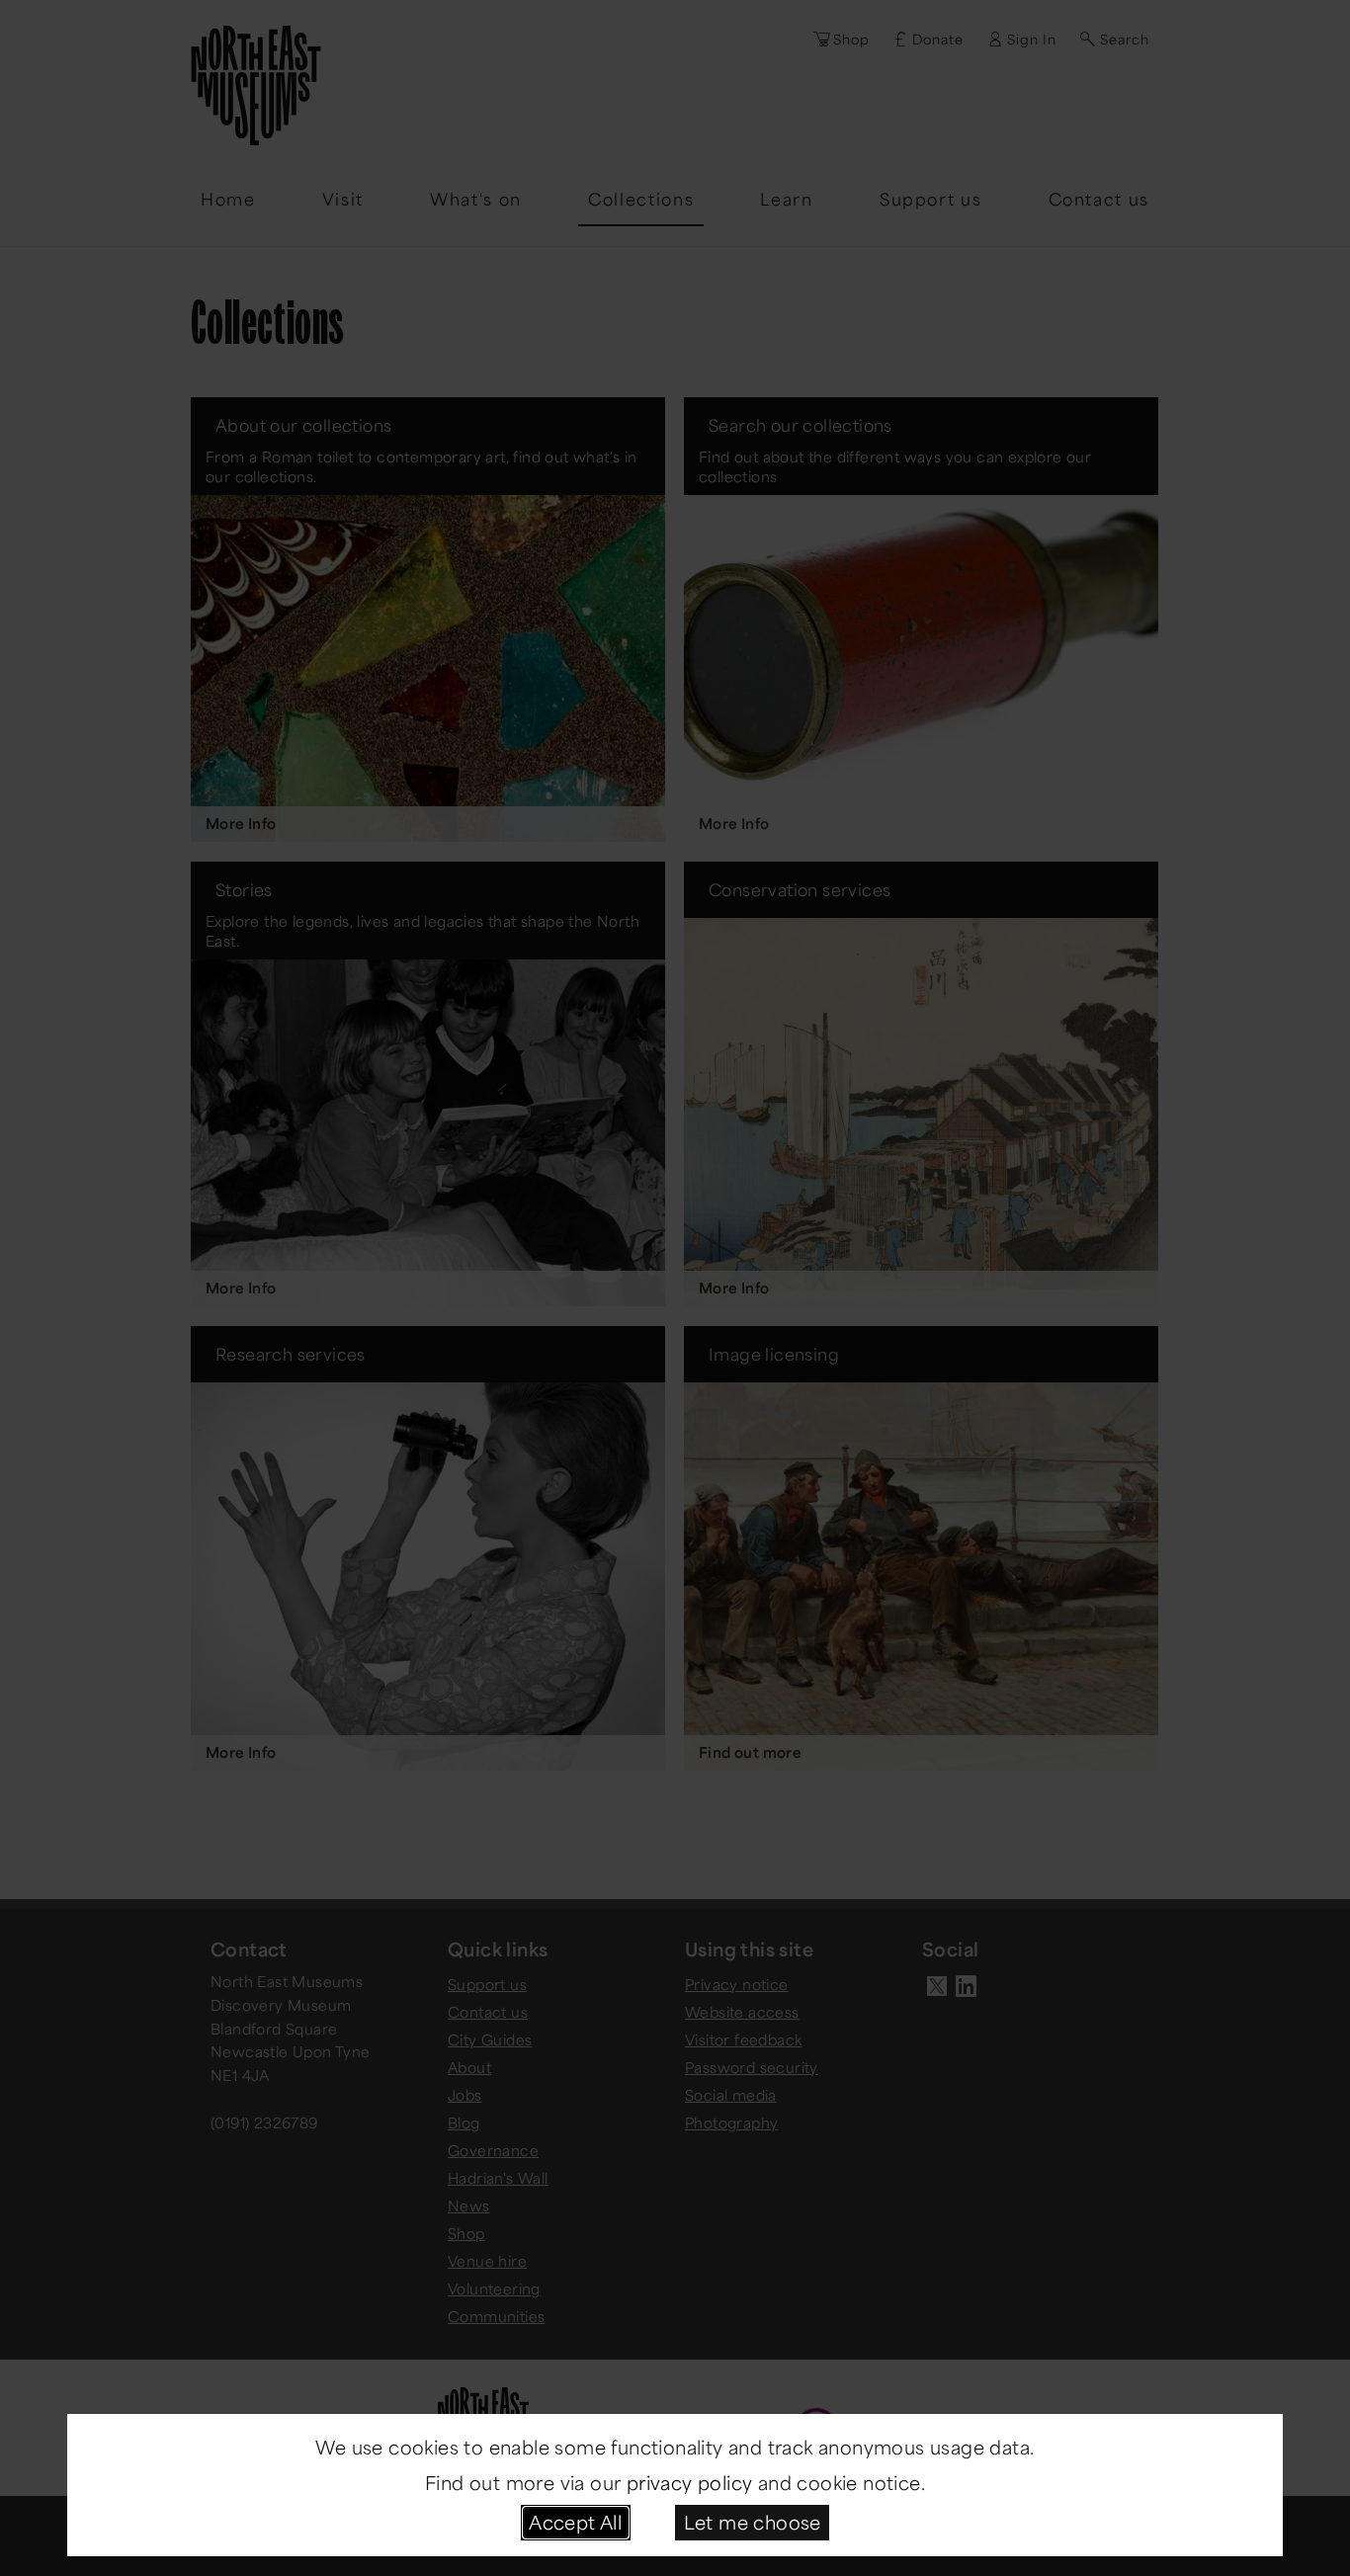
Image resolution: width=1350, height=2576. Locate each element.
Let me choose (753, 2522)
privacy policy (690, 2482)
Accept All (575, 2522)
